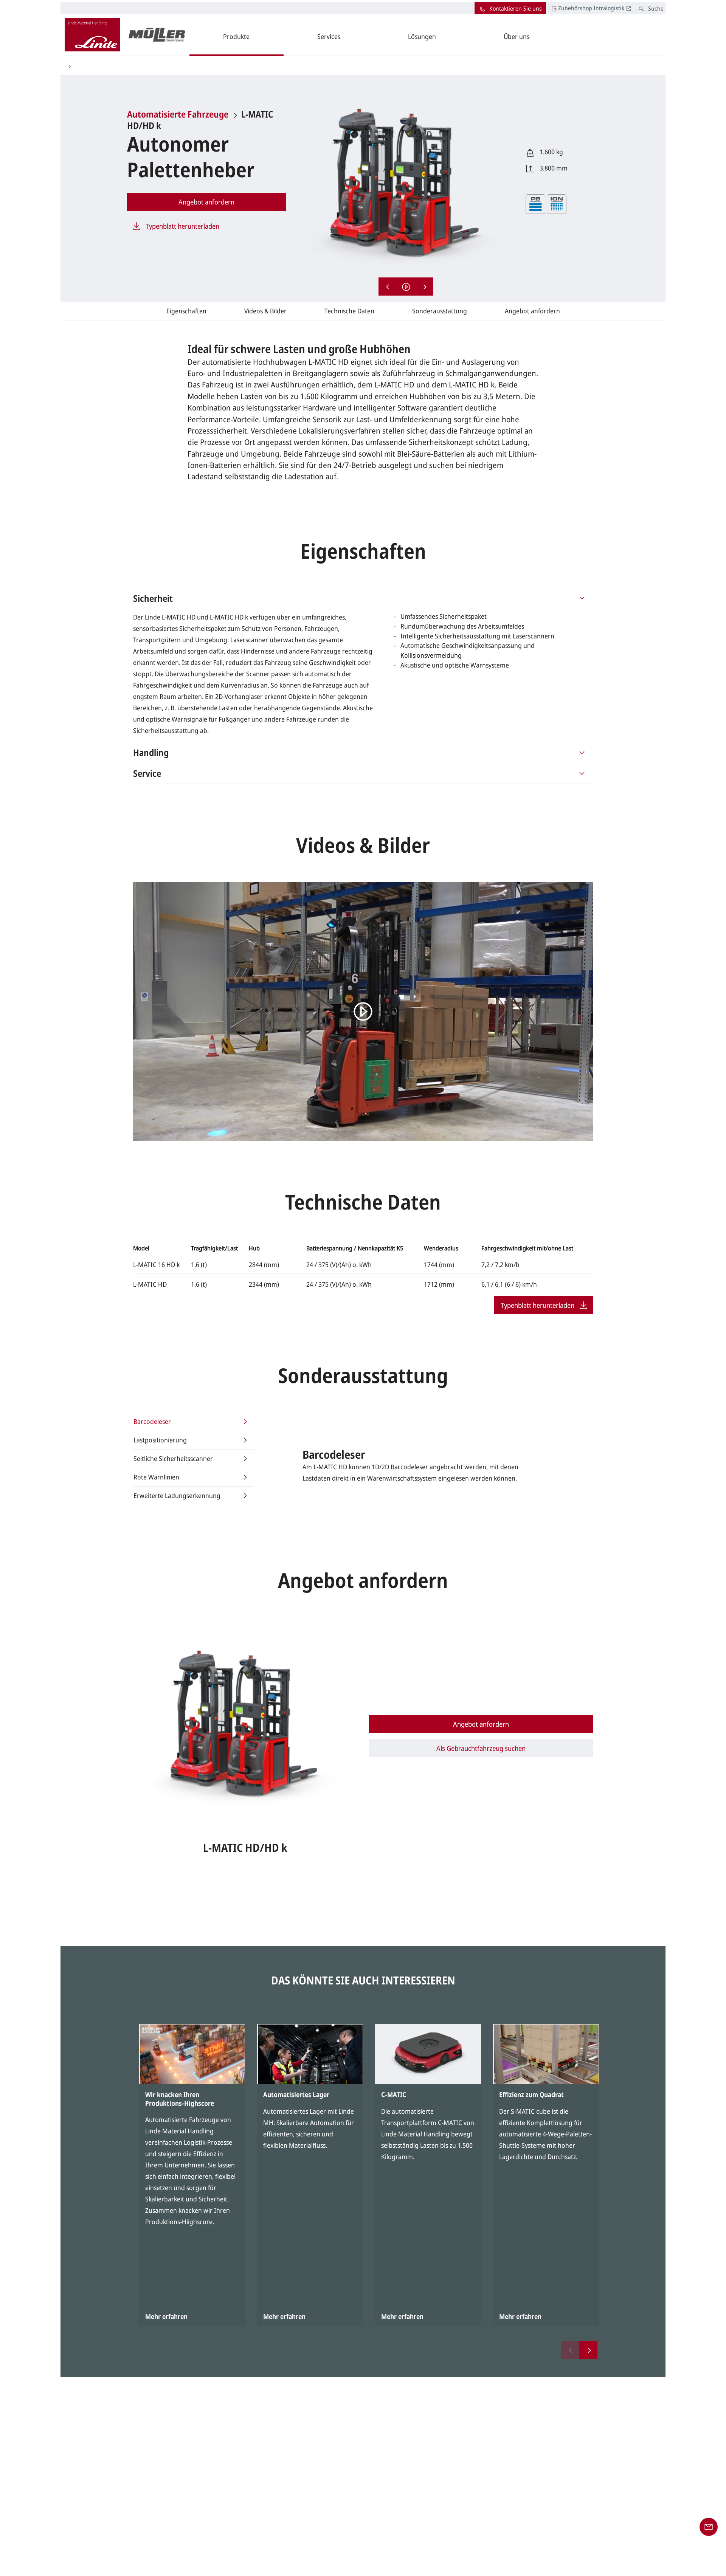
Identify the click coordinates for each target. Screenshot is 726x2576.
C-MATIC (394, 2094)
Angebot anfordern (532, 311)
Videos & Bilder (265, 311)
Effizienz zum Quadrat (531, 2094)
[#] (582, 598)
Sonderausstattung (440, 311)
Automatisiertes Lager (296, 2094)
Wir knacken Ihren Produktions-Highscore (180, 2099)
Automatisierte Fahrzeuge (178, 114)
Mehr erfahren (166, 2316)
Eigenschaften (186, 311)
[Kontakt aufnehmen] (709, 2526)
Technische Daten (349, 311)
